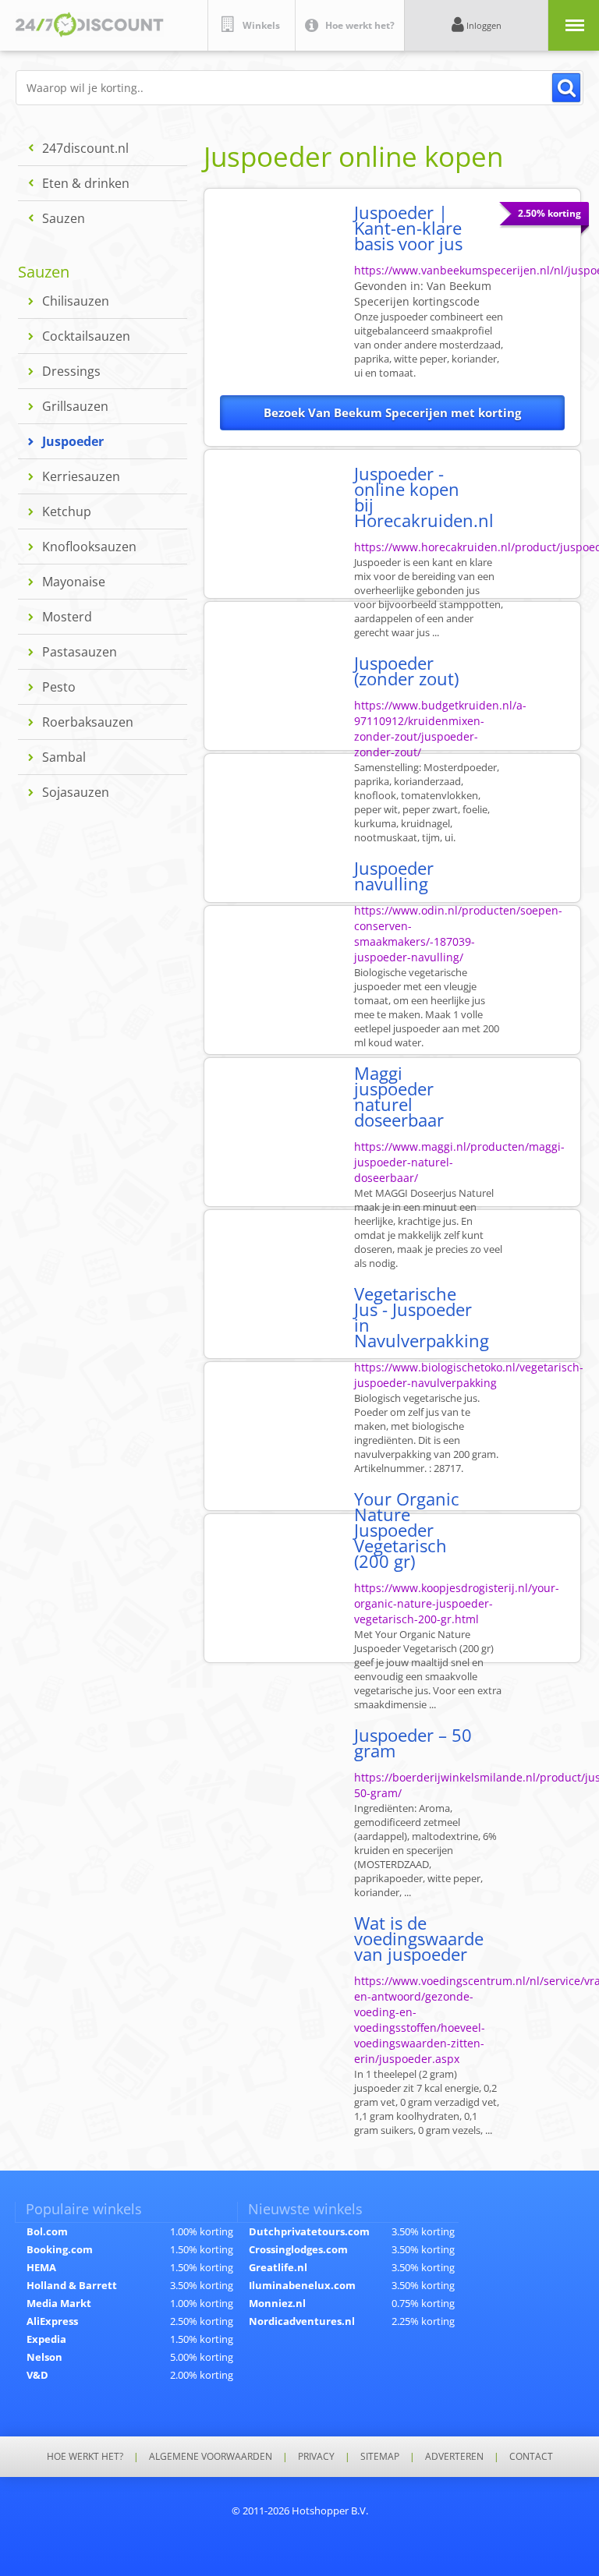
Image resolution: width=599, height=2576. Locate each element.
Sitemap (380, 2457)
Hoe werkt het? (85, 2457)
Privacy (316, 2457)
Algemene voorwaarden (211, 2457)
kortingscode (423, 294)
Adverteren (454, 2457)
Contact (531, 2457)
